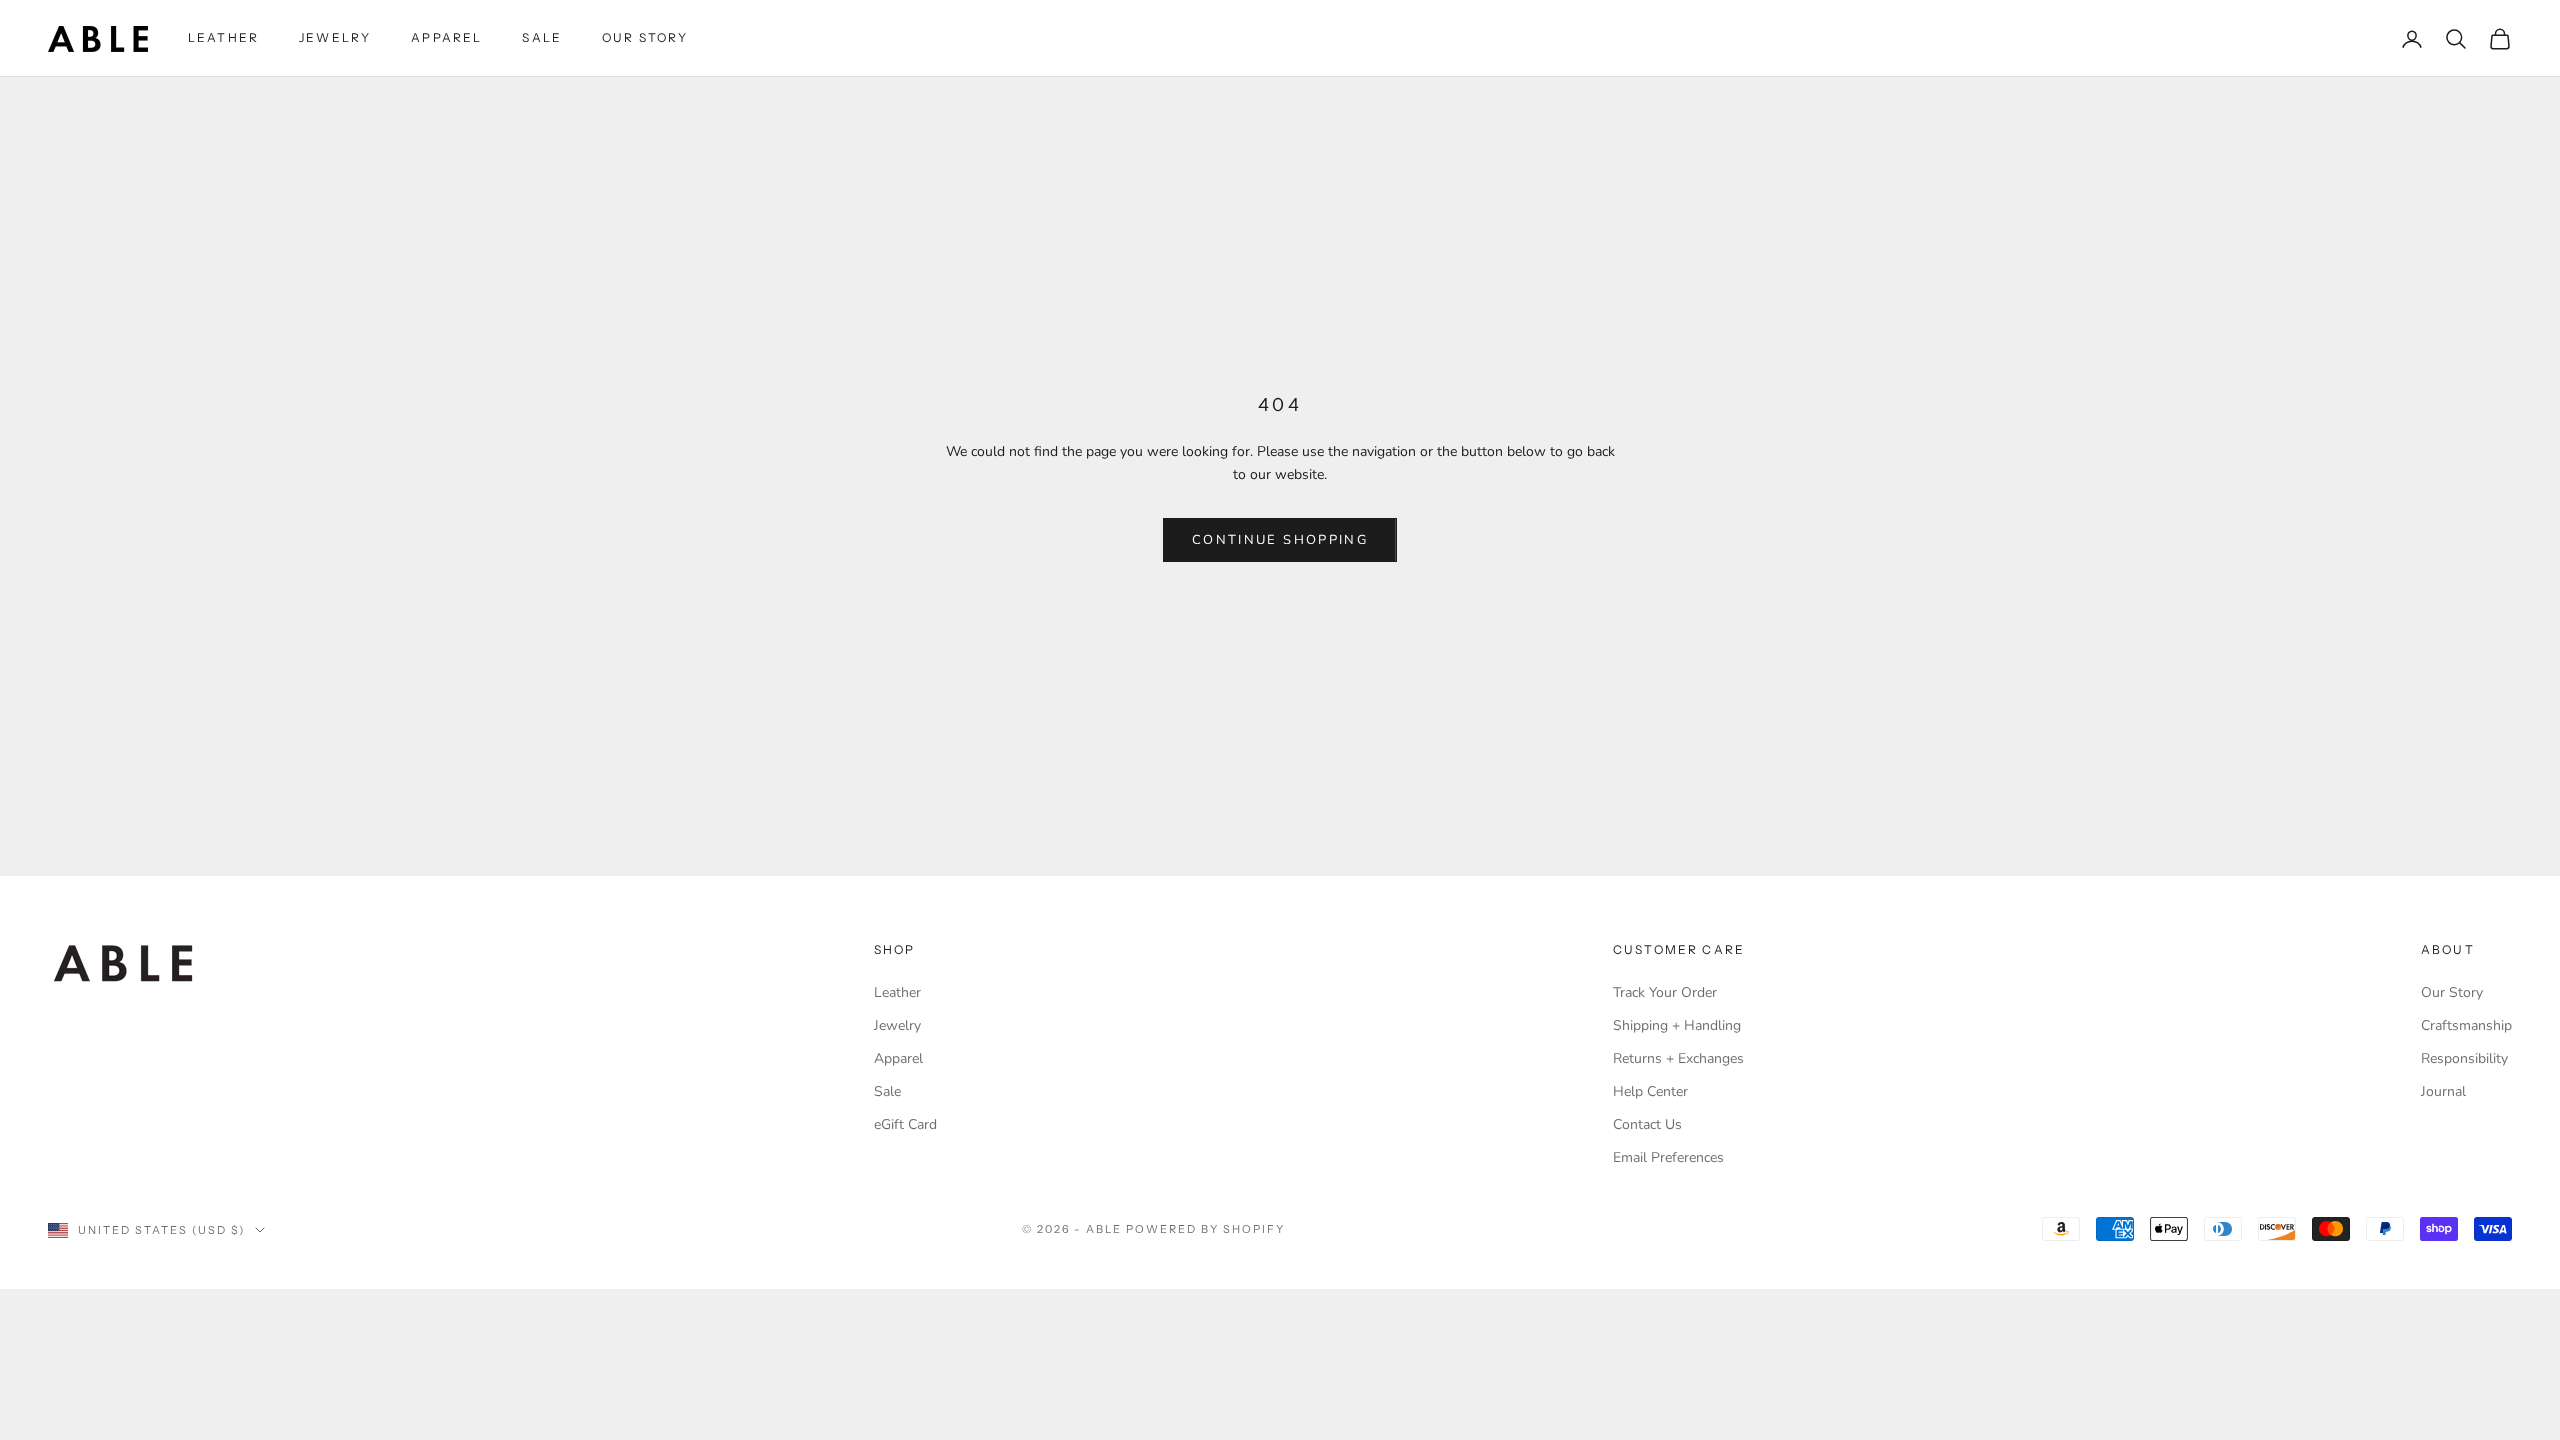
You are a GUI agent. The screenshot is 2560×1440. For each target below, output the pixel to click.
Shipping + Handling (1677, 1025)
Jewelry (897, 1025)
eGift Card (905, 1124)
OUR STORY (645, 37)
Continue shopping (1280, 540)
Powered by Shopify (1205, 1229)
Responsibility (2464, 1058)
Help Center (1650, 1091)
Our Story (2452, 992)
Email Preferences (1668, 1157)
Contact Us (1647, 1124)
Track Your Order (1665, 992)
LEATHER (223, 37)
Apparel (898, 1058)
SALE (542, 37)
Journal (2443, 1091)
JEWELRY (335, 37)
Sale (887, 1091)
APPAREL (446, 37)
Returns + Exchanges (1678, 1058)
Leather (897, 992)
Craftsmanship (2466, 1025)
